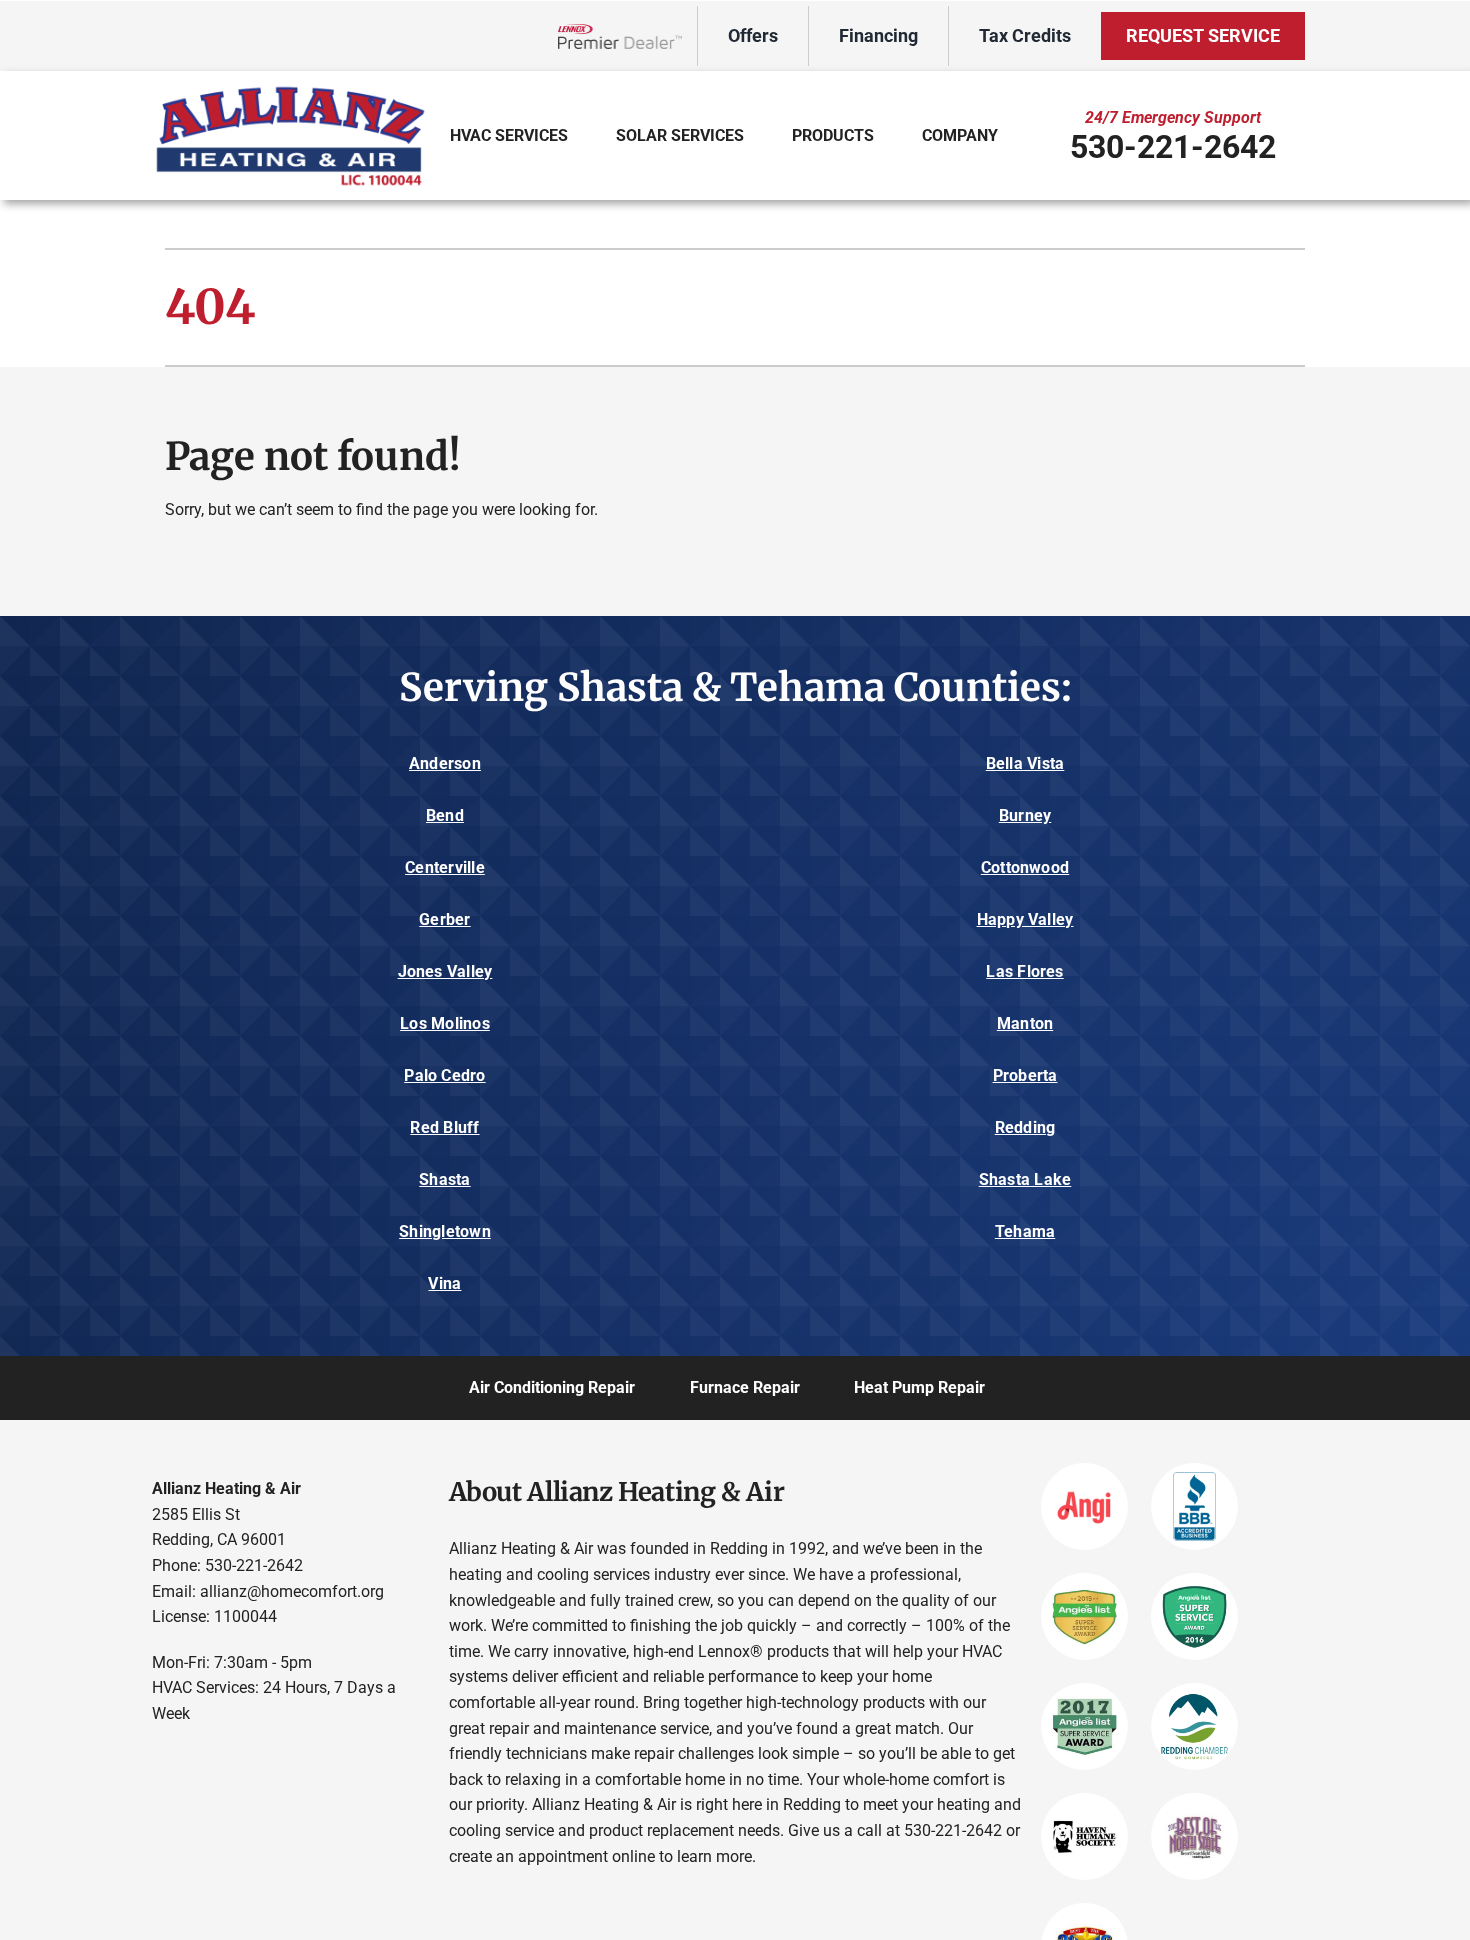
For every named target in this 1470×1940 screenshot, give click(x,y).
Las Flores (1024, 971)
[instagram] (239, 1759)
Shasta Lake (1025, 1179)
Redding (1025, 1127)
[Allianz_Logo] (290, 88)
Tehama (1025, 1231)
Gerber (444, 919)
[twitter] (200, 1759)
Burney (1025, 815)
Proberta (1025, 1075)
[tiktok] (278, 1759)
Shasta (444, 1179)
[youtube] (317, 1759)
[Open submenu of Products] (887, 135)
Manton (1025, 1023)
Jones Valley (445, 971)
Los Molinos (445, 1023)
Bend (445, 815)
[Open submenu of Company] (1011, 135)
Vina (444, 1283)
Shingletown (445, 1231)
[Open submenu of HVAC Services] (581, 135)
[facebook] (161, 1759)
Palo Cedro (444, 1075)
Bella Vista (1025, 763)
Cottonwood (1025, 867)
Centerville (445, 867)
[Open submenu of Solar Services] (757, 135)
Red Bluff (444, 1127)
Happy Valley (1025, 919)
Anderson (445, 763)
